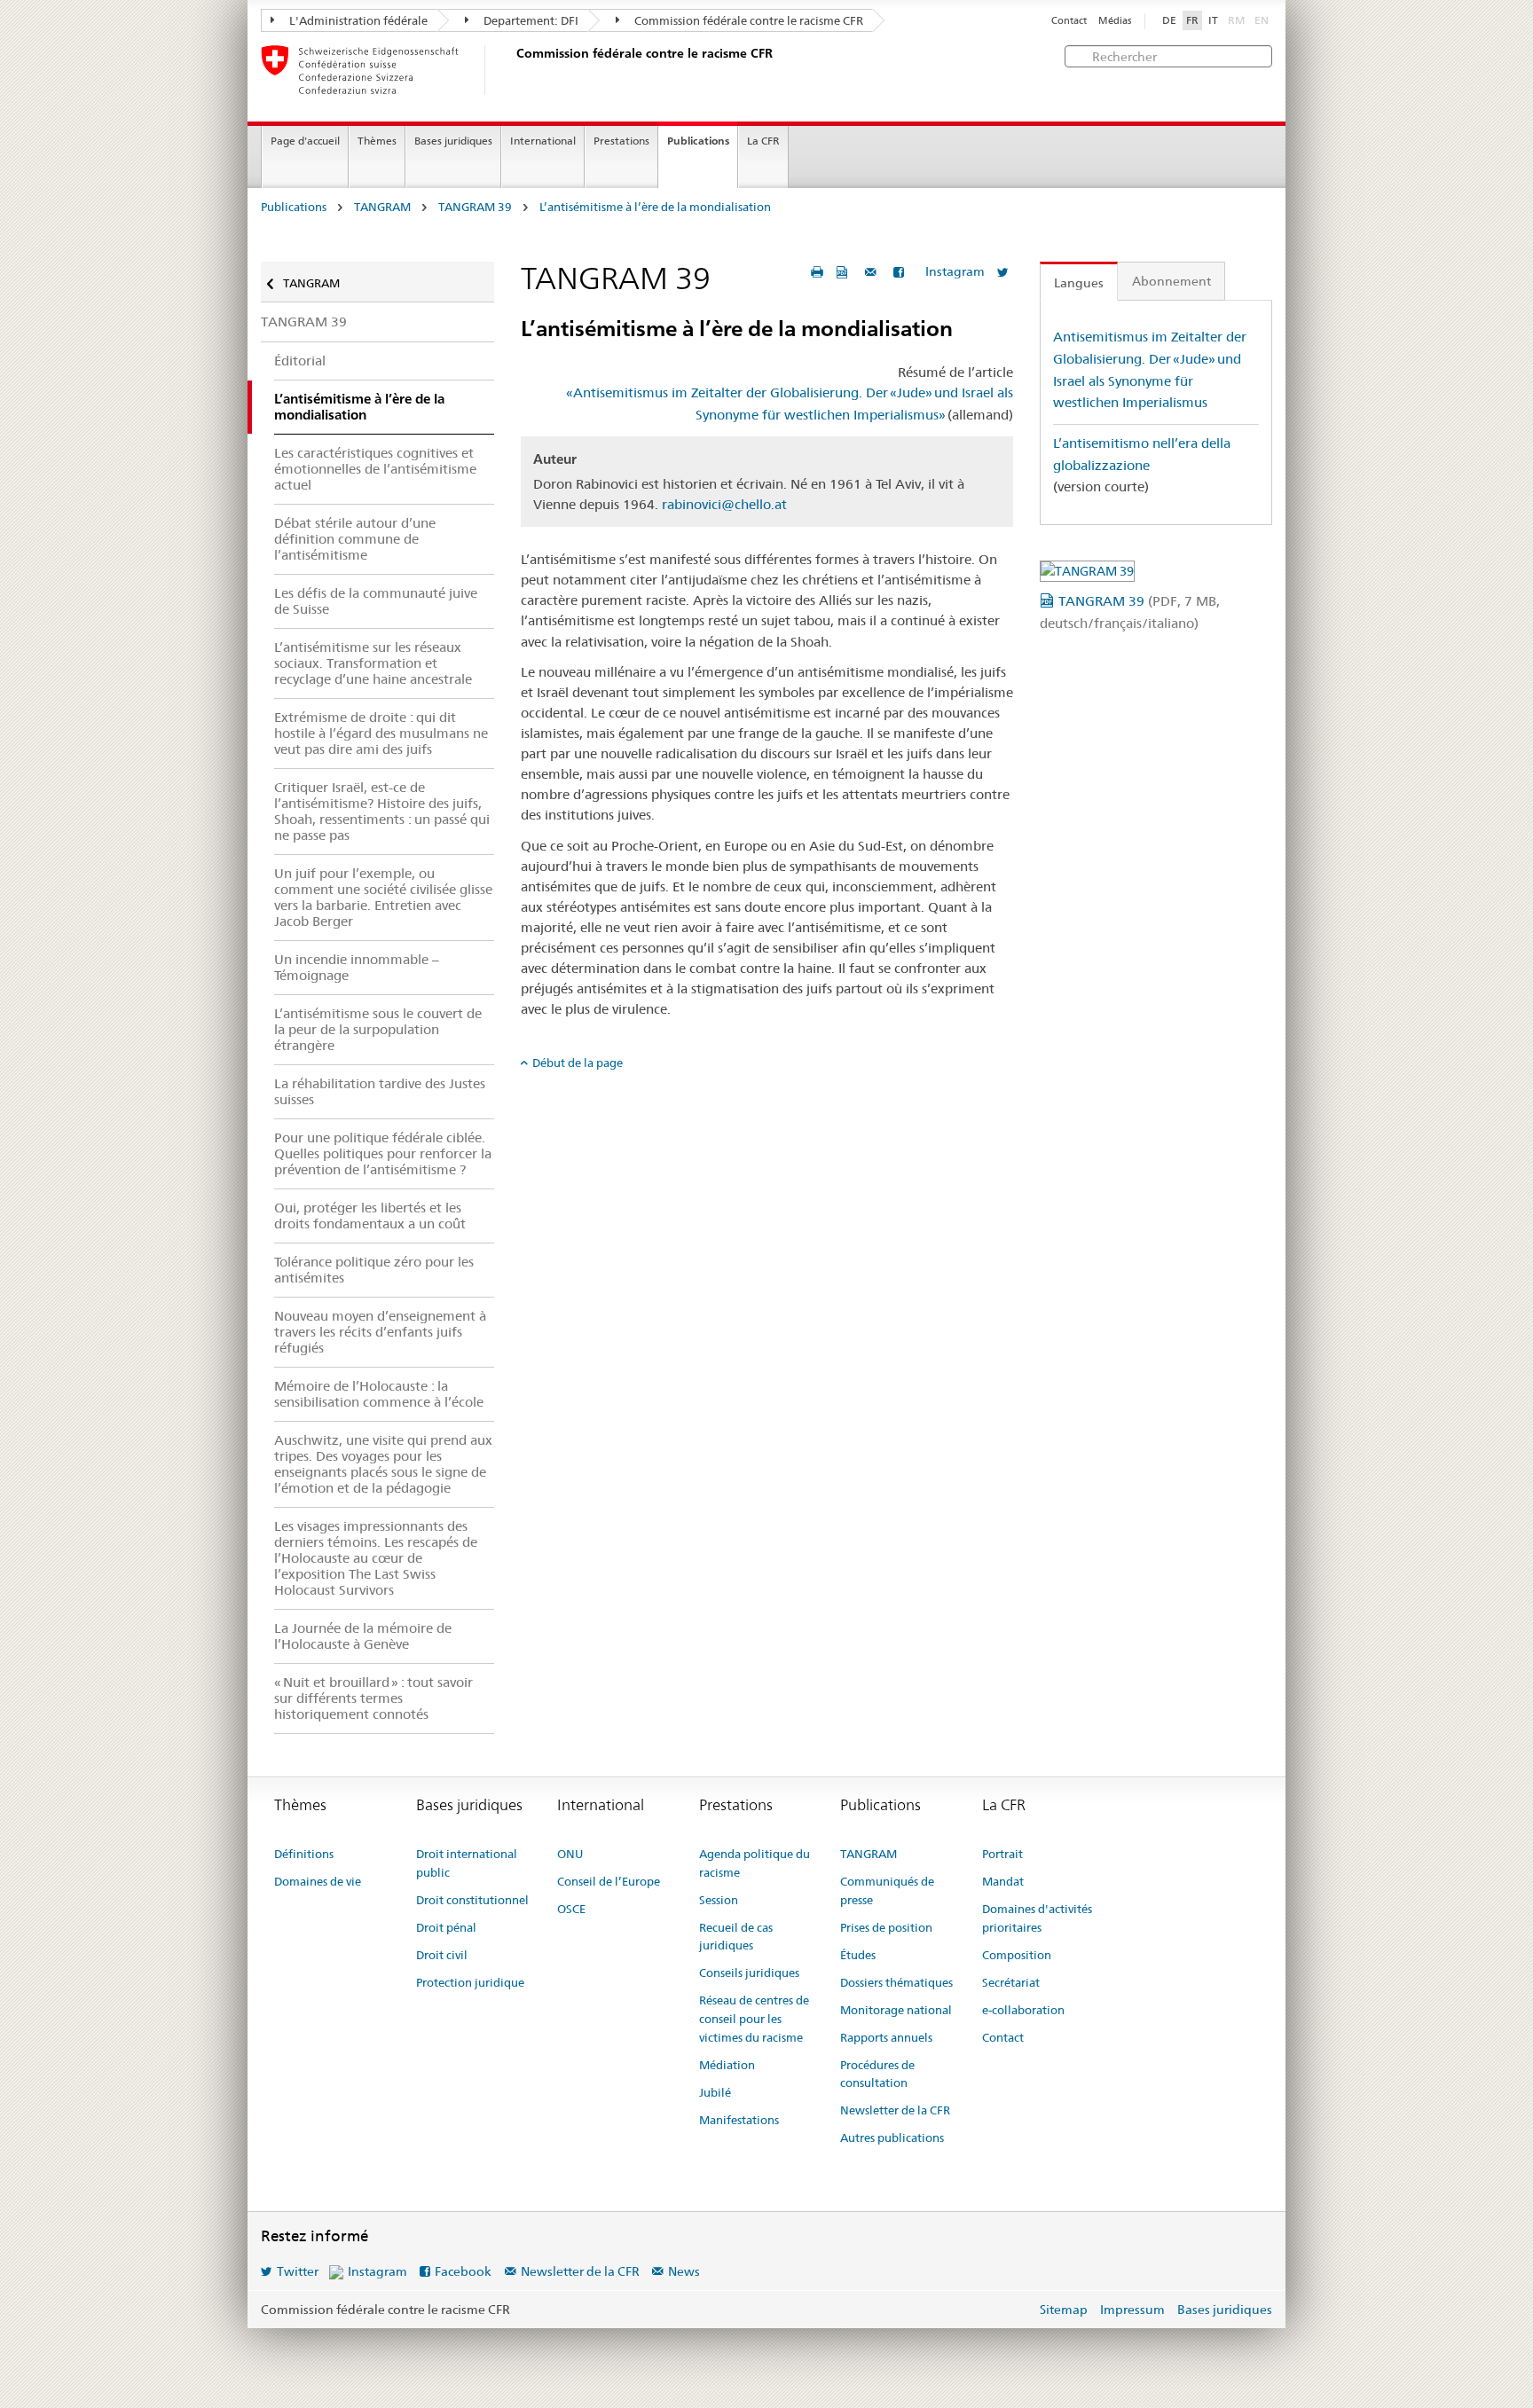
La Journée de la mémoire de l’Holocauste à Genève (363, 1636)
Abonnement (1171, 281)
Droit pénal (446, 1927)
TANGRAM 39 (475, 207)
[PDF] (844, 272)
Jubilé (715, 2092)
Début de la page (578, 1063)
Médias (1115, 21)
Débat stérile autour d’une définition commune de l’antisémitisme (355, 539)
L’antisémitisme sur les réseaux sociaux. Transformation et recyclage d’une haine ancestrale (373, 663)
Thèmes (377, 141)
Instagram (955, 271)
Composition (1017, 1955)
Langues (1079, 283)
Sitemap (1064, 2310)
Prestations (621, 141)
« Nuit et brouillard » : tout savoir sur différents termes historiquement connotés (373, 1698)
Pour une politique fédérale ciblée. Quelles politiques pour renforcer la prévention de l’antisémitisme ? (383, 1153)
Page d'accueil (305, 141)
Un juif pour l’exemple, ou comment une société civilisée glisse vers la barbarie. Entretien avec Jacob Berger (383, 897)
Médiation (727, 2065)
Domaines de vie (318, 1881)
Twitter (298, 2271)
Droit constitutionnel (472, 1900)
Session (719, 1900)
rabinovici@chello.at (724, 504)
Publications (698, 141)
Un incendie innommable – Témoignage (357, 967)
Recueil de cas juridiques (736, 1937)
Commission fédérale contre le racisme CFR (747, 20)
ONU (570, 1854)
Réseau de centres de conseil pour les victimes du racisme (754, 2019)
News (684, 2271)
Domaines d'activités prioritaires (1037, 1918)
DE (1169, 20)
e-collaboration (1023, 2010)
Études (858, 1955)
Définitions (304, 1854)
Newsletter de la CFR (895, 2110)
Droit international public (467, 1863)
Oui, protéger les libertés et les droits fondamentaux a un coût (370, 1216)
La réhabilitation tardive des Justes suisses (380, 1091)
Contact (1069, 21)
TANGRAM (382, 207)
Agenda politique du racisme (755, 1863)
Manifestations (739, 2120)
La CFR (763, 141)
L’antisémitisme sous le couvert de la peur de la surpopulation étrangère (378, 1029)
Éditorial (300, 361)
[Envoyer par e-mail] (873, 272)
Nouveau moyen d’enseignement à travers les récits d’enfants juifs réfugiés (380, 1332)
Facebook (463, 2271)
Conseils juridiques (749, 1973)
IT (1213, 20)
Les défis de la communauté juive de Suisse (376, 601)
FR (1192, 20)
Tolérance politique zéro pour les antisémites (374, 1270)
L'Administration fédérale (357, 20)
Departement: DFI (530, 20)
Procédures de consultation (877, 2074)
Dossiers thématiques (896, 1982)
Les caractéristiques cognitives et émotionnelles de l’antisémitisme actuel (375, 469)
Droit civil (442, 1955)
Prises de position (886, 1927)
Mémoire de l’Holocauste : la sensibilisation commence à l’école (379, 1394)
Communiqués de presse (887, 1890)
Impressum (1132, 2310)
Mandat (1003, 1881)
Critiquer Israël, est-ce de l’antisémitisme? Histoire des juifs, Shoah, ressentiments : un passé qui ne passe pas (382, 811)
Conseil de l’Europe (609, 1881)
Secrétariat (1011, 1982)
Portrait (1002, 1854)
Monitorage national (896, 2010)
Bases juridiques (453, 141)
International (543, 141)
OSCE (571, 1909)
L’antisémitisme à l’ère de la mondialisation (655, 207)
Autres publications (892, 2137)
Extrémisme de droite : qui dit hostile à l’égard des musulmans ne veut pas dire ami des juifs (381, 733)
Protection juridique (470, 1982)
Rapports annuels (886, 2037)
